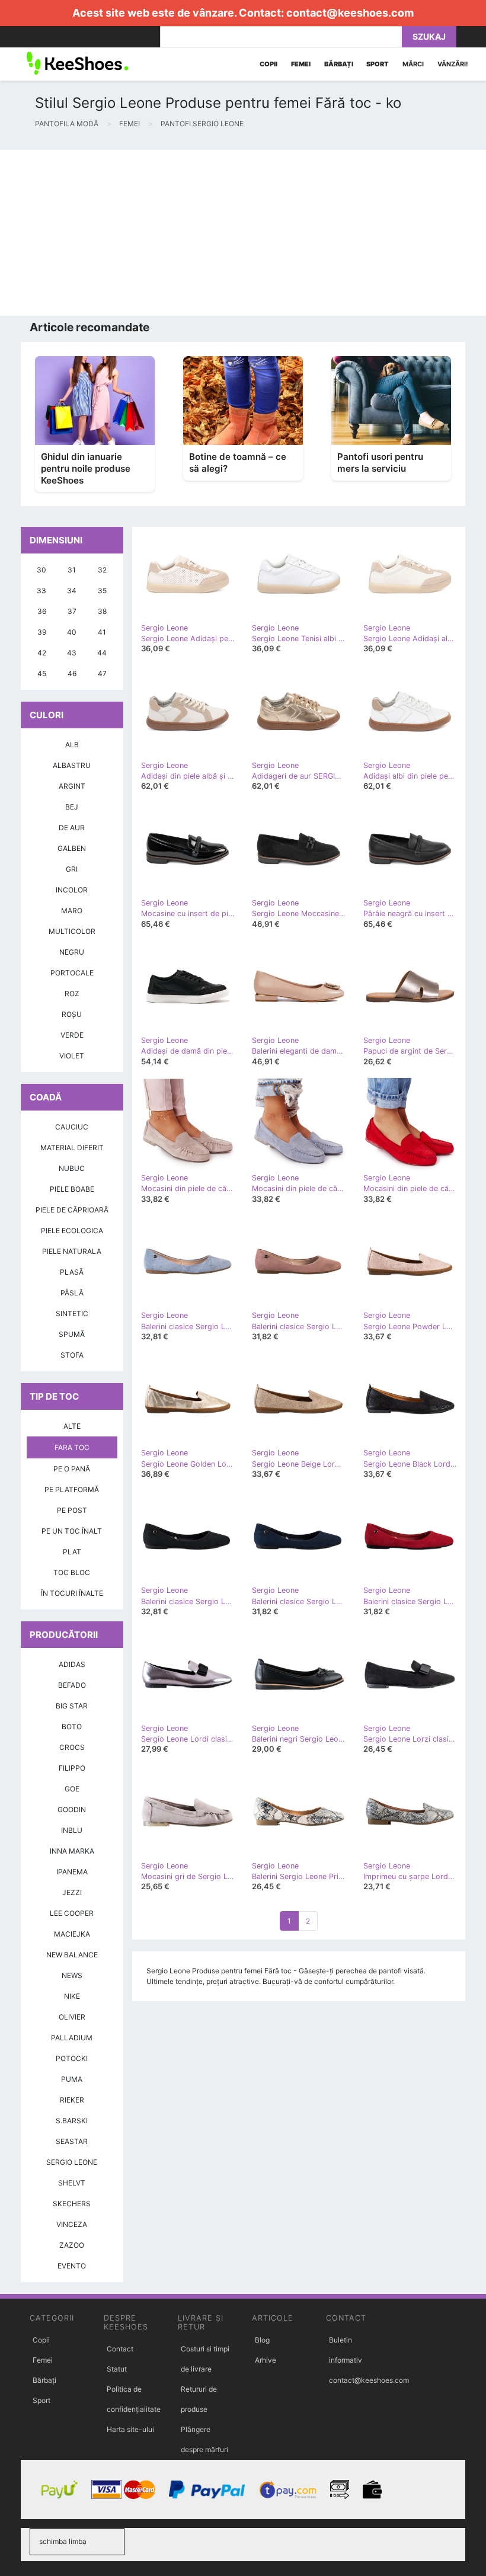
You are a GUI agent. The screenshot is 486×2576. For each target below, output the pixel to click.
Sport (41, 2400)
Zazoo (72, 2245)
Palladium (72, 2038)
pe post (72, 1510)
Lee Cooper (72, 1913)
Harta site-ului (130, 2429)
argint (72, 786)
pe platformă (72, 1489)
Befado (72, 1685)
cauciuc (72, 1127)
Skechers (72, 2204)
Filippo (72, 1768)
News (72, 1975)
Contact (120, 2349)
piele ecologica (72, 1231)
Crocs (72, 1747)
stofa (72, 1355)
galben (72, 848)
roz (72, 993)
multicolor (72, 931)
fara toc (72, 1447)
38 (102, 611)
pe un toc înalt (72, 1531)
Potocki (72, 2058)
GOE (72, 1789)
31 (72, 570)
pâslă (72, 1293)
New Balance (72, 1955)
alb (72, 745)
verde (72, 1035)
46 (72, 673)
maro (72, 911)
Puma (72, 2079)
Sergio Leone (72, 2162)
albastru (72, 765)
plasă (72, 1272)
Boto (72, 1727)
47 (102, 673)
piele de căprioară (72, 1210)
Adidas (72, 1664)
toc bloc (72, 1572)
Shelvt (72, 2183)
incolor (72, 890)
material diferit (72, 1148)
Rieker (72, 2100)
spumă (72, 1334)
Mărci (413, 64)
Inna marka (72, 1851)
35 (102, 591)
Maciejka (72, 1934)
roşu (72, 1014)
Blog (262, 2340)
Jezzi (72, 1892)
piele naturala (72, 1251)
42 (42, 653)
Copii (41, 2340)
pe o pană (72, 1469)
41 (102, 632)
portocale (72, 973)
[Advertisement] (243, 233)
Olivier (72, 2017)
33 (41, 591)
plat (72, 1552)
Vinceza (72, 2224)
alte (72, 1426)
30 (41, 570)
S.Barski (72, 2121)
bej (72, 807)
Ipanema (72, 1872)
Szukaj (429, 36)
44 (102, 653)
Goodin (72, 1809)
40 (72, 632)
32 (102, 570)
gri (72, 869)
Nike (72, 1996)
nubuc (72, 1168)
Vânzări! (453, 64)
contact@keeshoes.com (350, 13)
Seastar (72, 2141)
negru (72, 952)
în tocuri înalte (72, 1593)
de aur (72, 828)
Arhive (266, 2360)
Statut (117, 2369)
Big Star (72, 1706)
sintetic (72, 1313)
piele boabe (72, 1189)
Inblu (72, 1830)
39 (42, 632)
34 (72, 591)
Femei (43, 2360)
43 (72, 653)
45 (42, 673)
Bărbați (44, 2380)
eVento (72, 2266)
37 (72, 611)
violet (72, 1056)
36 (42, 611)
